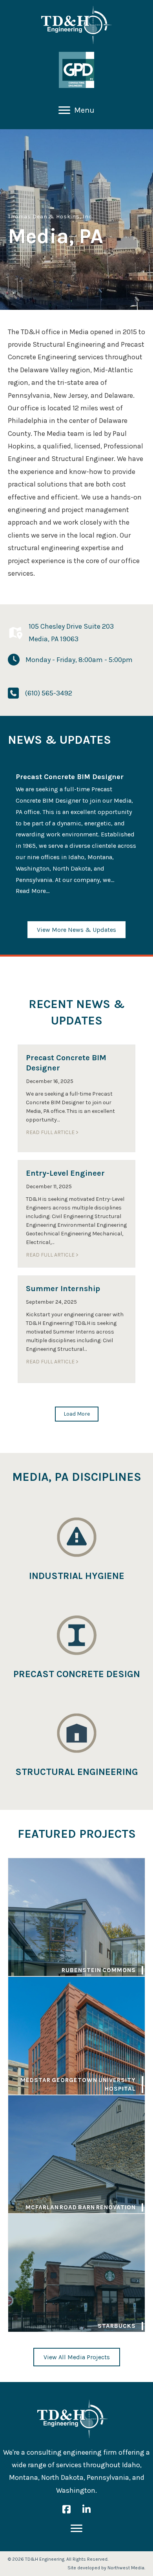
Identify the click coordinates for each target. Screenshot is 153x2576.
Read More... (33, 891)
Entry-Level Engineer (65, 1173)
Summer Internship (63, 1289)
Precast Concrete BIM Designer (70, 777)
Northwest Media (126, 2568)
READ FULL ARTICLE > (52, 1132)
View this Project (76, 1917)
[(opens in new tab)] (76, 70)
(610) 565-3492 (48, 693)
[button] (77, 1414)
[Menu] (76, 2528)
